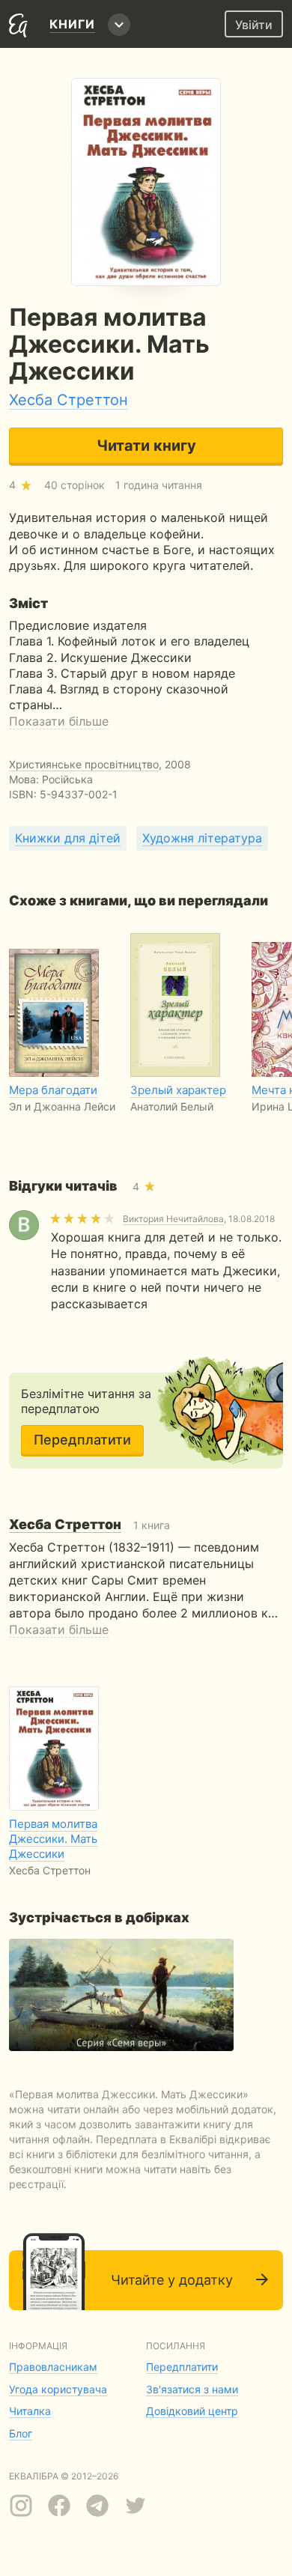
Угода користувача (58, 2389)
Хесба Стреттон (69, 400)
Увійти (254, 25)
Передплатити (82, 1440)
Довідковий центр (192, 2411)
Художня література (202, 838)
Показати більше (59, 721)
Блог (21, 2433)
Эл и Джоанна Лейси (62, 1106)
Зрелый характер (178, 1090)
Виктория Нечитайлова (173, 1219)
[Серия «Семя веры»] (121, 1995)
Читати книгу (146, 446)
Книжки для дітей (68, 838)
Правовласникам (53, 2367)
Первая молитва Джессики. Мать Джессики (53, 1839)
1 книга (89, 1525)
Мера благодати (53, 1090)
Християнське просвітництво (84, 764)
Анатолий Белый (172, 1106)
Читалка (30, 2411)
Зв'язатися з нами (192, 2389)
